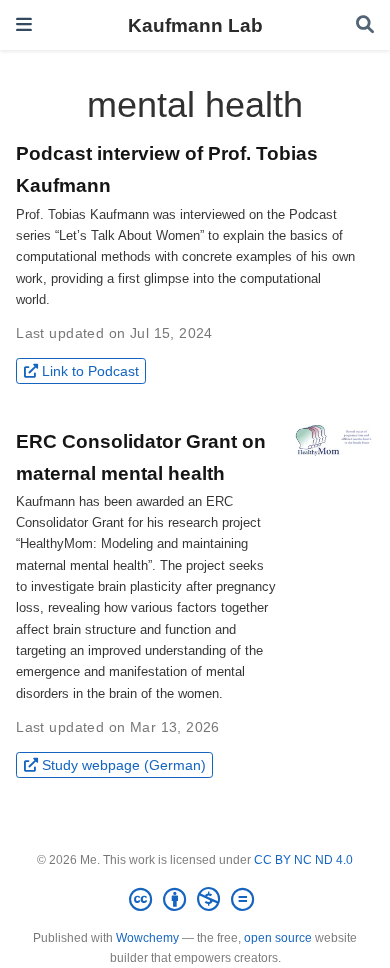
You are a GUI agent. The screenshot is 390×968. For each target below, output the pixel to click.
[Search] (365, 25)
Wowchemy (147, 938)
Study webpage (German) (124, 765)
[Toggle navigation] (24, 24)
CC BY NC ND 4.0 (303, 860)
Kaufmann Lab (195, 25)
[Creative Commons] (195, 900)
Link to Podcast (90, 371)
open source (278, 938)
